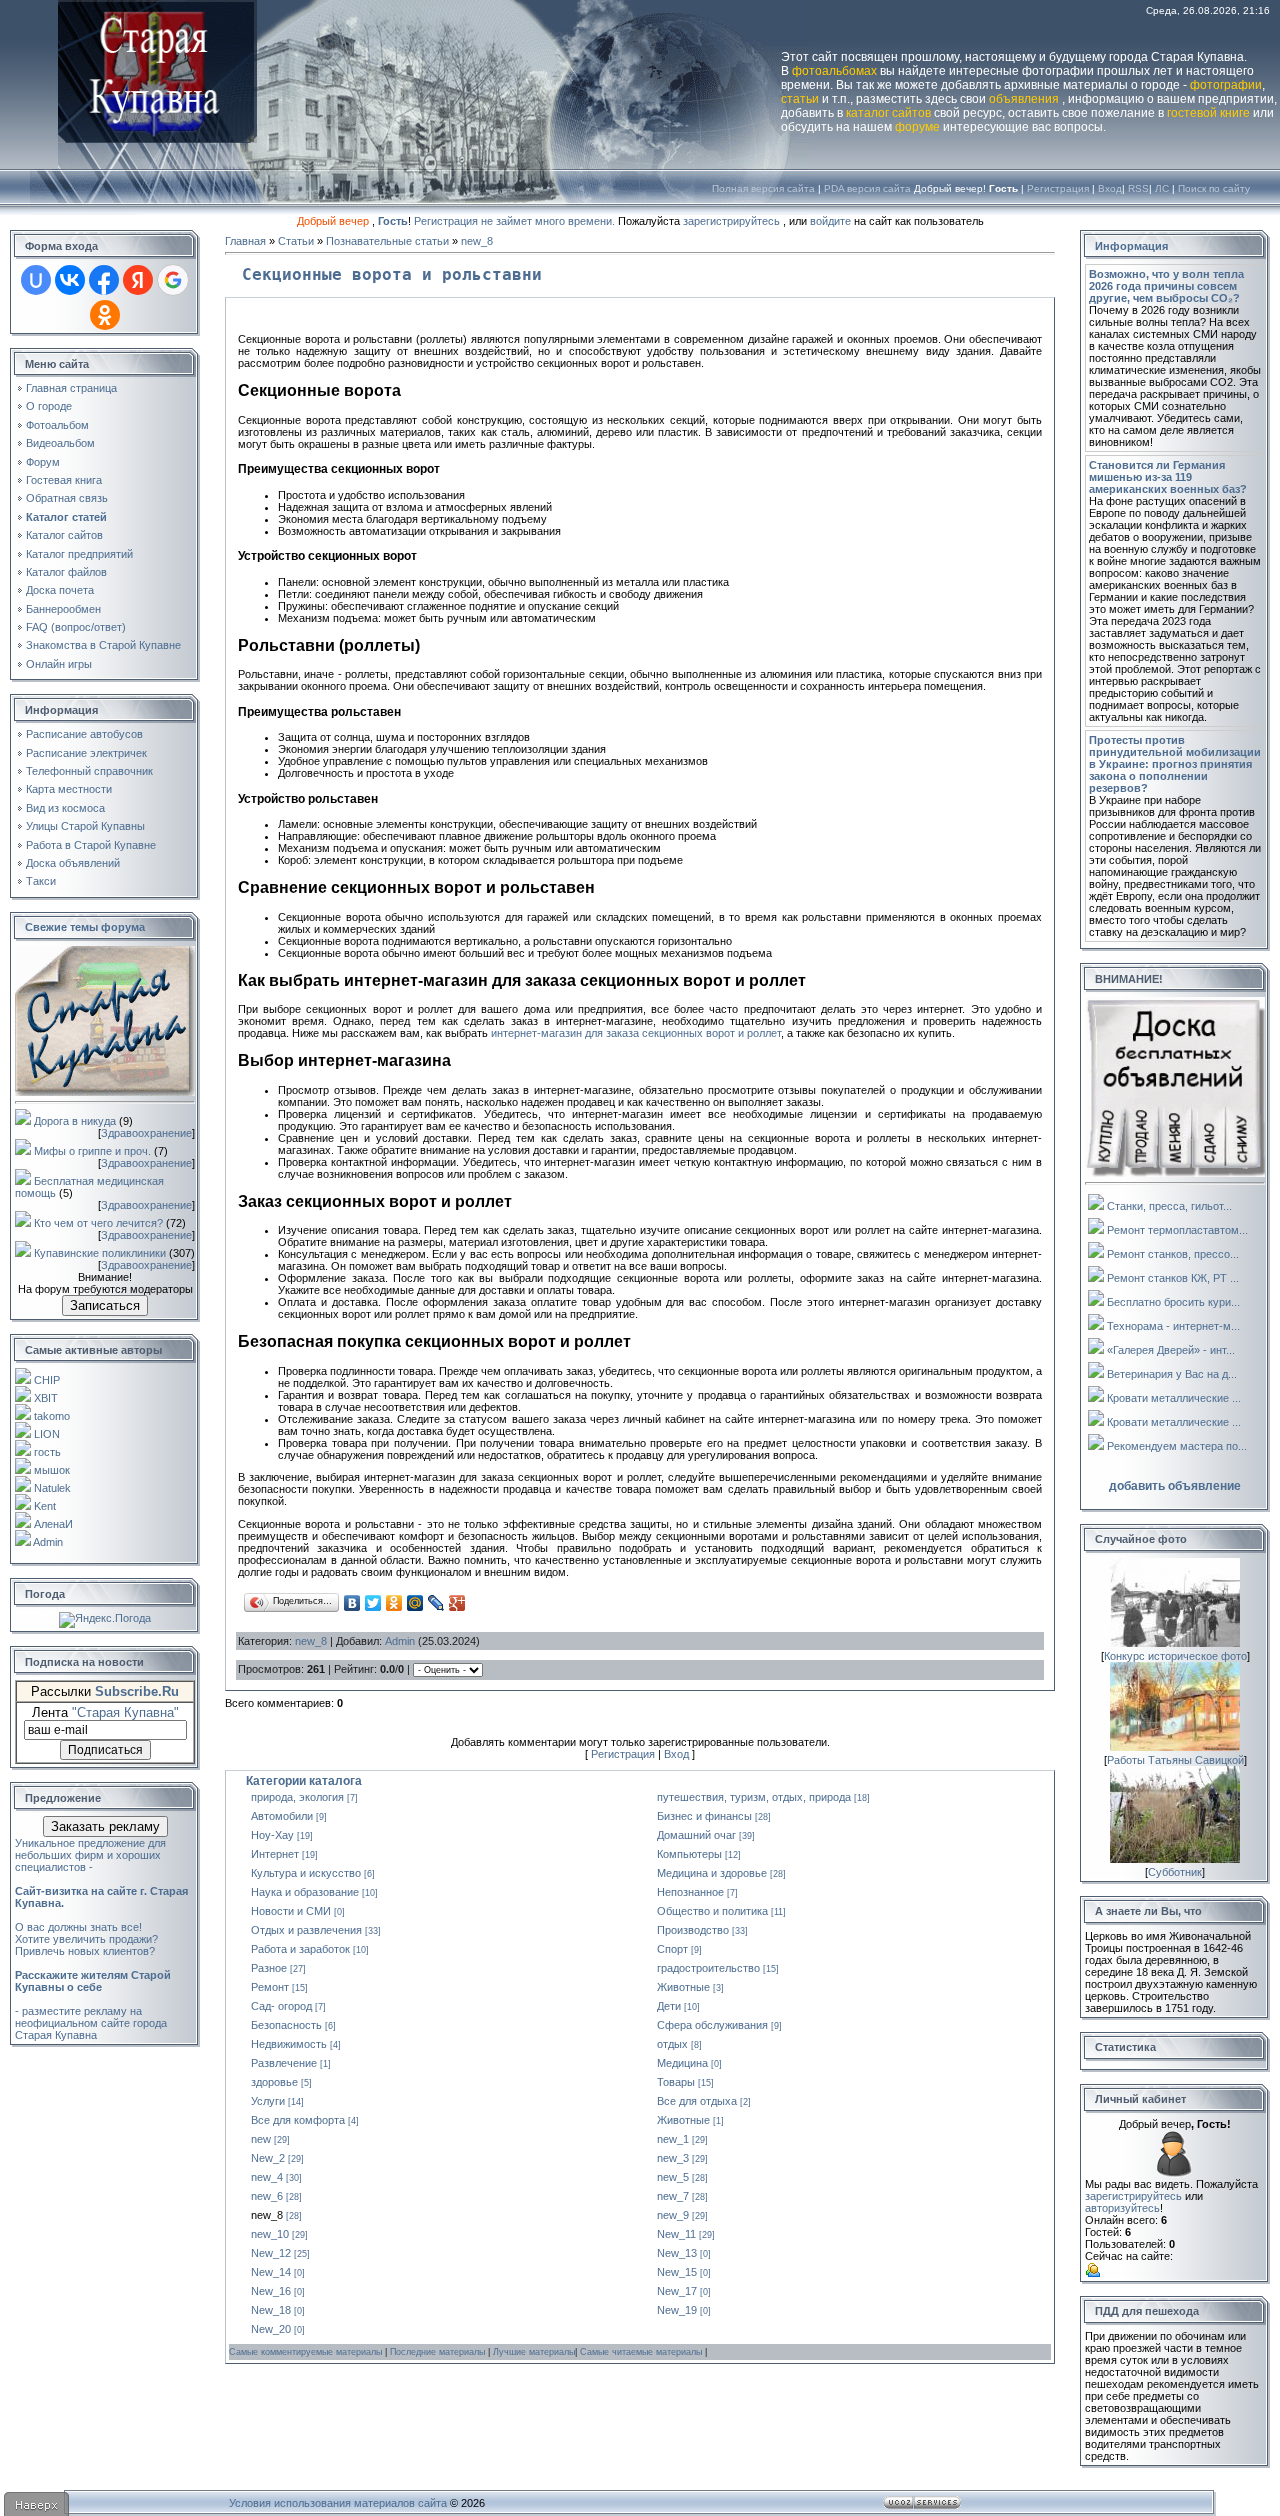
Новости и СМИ (291, 1911)
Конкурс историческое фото (1175, 1656)
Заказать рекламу (105, 1826)
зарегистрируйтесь (731, 221)
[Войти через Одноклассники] (105, 315)
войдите (830, 221)
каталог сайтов (888, 113)
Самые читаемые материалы (642, 2352)
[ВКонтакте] (352, 1603)
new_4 (267, 2177)
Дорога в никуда (75, 1121)
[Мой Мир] (415, 1603)
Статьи (296, 241)
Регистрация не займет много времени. (516, 221)
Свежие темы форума (85, 927)
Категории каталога (304, 1781)
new (261, 2139)
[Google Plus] (457, 1603)
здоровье (274, 2082)
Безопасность (286, 2025)
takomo (52, 1416)
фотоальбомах (834, 71)
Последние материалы (439, 2352)
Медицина (682, 2063)
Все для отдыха (697, 2101)
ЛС (1162, 188)
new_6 (267, 2196)
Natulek (52, 1488)
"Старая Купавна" (125, 1712)
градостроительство (708, 1968)
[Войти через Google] (173, 280)
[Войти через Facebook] (104, 280)
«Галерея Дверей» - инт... (1171, 1350)
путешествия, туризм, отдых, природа (754, 1797)
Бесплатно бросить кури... (1173, 1302)
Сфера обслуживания (712, 2025)
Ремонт (270, 1987)
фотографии (1226, 85)
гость (47, 1452)
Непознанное (690, 1892)
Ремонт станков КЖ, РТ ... (1173, 1278)
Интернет (275, 1854)
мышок (52, 1470)
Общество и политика (712, 1911)
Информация (1131, 246)
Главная (245, 241)
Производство (693, 1930)
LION (47, 1434)
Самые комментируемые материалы (307, 2352)
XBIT (46, 1398)
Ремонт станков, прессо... (1173, 1254)
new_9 (673, 2215)
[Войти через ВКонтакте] (70, 280)
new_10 (270, 2234)
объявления (1024, 99)
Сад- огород (281, 2006)
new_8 (477, 241)
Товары (676, 2082)
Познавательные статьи (387, 241)
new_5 (673, 2177)
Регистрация (1058, 188)
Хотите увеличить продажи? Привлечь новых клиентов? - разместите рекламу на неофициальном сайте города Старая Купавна (93, 1987)
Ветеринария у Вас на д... (1172, 1374)
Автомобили (282, 1816)
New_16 (271, 2291)
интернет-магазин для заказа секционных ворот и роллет (636, 1033)
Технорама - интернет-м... (1173, 1326)
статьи (800, 99)
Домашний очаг (696, 1835)
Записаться (105, 1305)
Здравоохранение (146, 1133)
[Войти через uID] (36, 280)
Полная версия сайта (763, 188)
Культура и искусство (306, 1873)
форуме (917, 127)
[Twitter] (373, 1603)
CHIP (47, 1380)
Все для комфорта (298, 2120)
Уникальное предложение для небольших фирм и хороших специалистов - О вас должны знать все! (101, 1885)
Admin (48, 1542)
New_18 (271, 2310)
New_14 (271, 2272)
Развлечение (284, 2063)
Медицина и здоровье (712, 1873)
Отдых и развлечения (306, 1930)
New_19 (677, 2310)
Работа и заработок (300, 1949)
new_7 (673, 2196)
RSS (1138, 188)
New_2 (268, 2158)
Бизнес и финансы (704, 1816)
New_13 (677, 2253)
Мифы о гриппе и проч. (92, 1151)
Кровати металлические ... (1174, 1398)
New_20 (271, 2329)
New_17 (677, 2291)
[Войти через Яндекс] (138, 280)
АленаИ (53, 1524)
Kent (45, 1506)
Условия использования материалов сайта (338, 2503)
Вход (1110, 188)
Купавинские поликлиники (100, 1253)
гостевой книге (1208, 113)
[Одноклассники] (394, 1603)
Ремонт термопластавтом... (1177, 1230)
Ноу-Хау (272, 1835)
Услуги (268, 2101)
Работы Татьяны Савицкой (1175, 1760)
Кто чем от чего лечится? (98, 1223)
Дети (669, 2006)
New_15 (677, 2272)
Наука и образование (305, 1892)
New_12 (271, 2253)
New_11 (676, 2234)
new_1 (673, 2139)
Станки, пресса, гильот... (1169, 1206)
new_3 (673, 2158)
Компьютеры (689, 1854)
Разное (269, 1968)
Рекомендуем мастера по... (1177, 1446)
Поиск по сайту (1214, 188)
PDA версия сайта (867, 188)
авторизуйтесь (1122, 2208)
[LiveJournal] (436, 1603)
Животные (683, 1987)
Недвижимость (289, 2044)
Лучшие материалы (534, 2352)
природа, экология (297, 1797)
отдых (672, 2044)
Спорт (672, 1949)
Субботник (1175, 1872)
